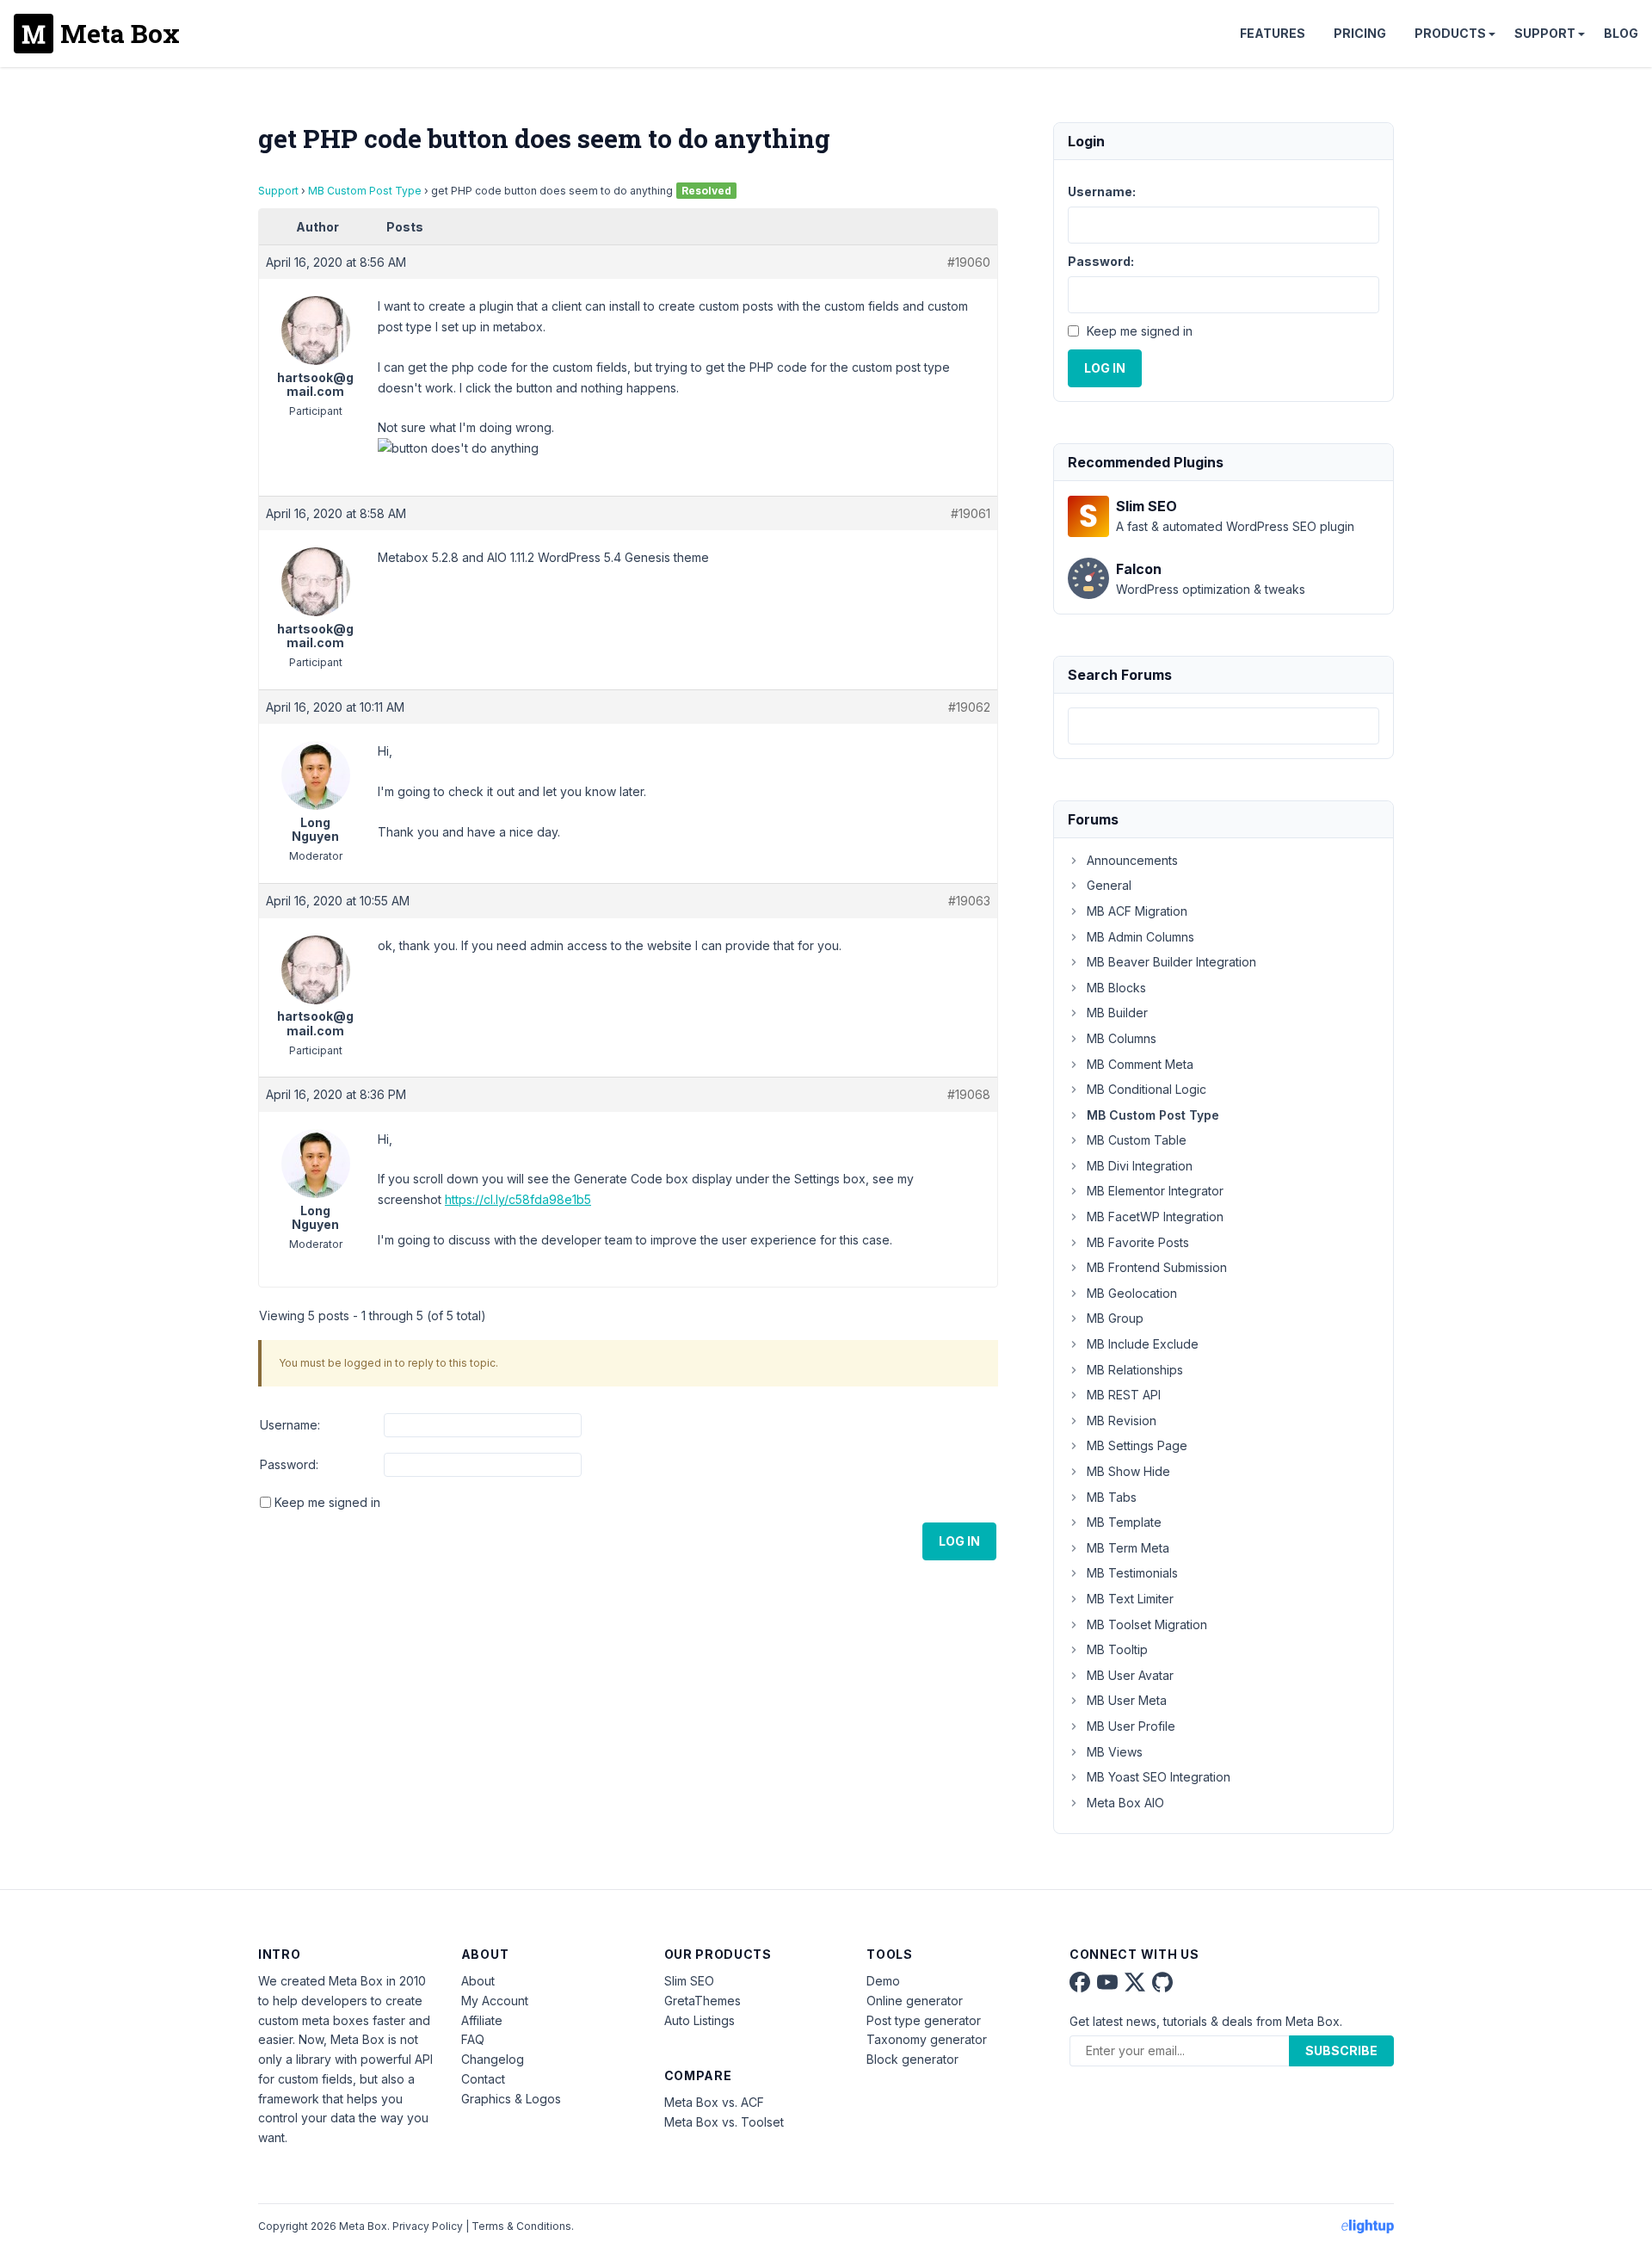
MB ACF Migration (1137, 911)
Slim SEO (689, 1981)
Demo (883, 1981)
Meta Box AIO (1125, 1803)
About (478, 1981)
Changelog (493, 2059)
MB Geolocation (1132, 1293)
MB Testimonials (1132, 1573)
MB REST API (1124, 1395)
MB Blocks (1116, 988)
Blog (1621, 33)
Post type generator (924, 2020)
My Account (495, 2001)
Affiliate (482, 2020)
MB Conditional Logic (1147, 1089)
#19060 (969, 262)
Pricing (1360, 33)
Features (1273, 33)
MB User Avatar (1130, 1675)
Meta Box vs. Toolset (724, 2122)
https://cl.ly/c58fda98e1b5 (518, 1199)
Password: (289, 1464)
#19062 (969, 707)
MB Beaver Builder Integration (1171, 962)
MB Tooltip (1117, 1649)
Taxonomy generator (927, 2039)
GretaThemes (703, 2001)
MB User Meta (1127, 1700)
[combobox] (1224, 726)
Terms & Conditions (521, 2226)
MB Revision (1122, 1420)
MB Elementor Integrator (1155, 1191)
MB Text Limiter (1130, 1599)
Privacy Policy (428, 2226)
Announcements (1132, 860)
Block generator (912, 2059)
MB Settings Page (1137, 1445)
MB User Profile (1131, 1726)
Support (1545, 33)
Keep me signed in (327, 1502)
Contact (483, 2079)
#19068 (969, 1094)
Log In (959, 1541)
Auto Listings (700, 2020)
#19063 (969, 901)
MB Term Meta (1128, 1548)
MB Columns (1122, 1038)
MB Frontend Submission (1157, 1267)
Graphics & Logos (511, 2099)
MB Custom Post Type (365, 191)
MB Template (1124, 1522)
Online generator (915, 2001)
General (1109, 885)
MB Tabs (1112, 1497)
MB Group (1115, 1318)
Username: (290, 1425)
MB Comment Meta (1140, 1064)
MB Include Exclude (1143, 1344)
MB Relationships (1135, 1370)
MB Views (1115, 1752)
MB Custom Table (1137, 1140)
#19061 (971, 513)
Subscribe (1341, 2050)
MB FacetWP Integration (1155, 1217)
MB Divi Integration (1140, 1166)
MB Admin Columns (1140, 937)
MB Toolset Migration (1147, 1624)
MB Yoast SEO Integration (1159, 1777)
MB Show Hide (1128, 1471)
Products (1450, 33)
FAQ (473, 2039)
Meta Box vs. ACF (714, 2102)
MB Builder (1117, 1013)
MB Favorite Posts (1138, 1242)
